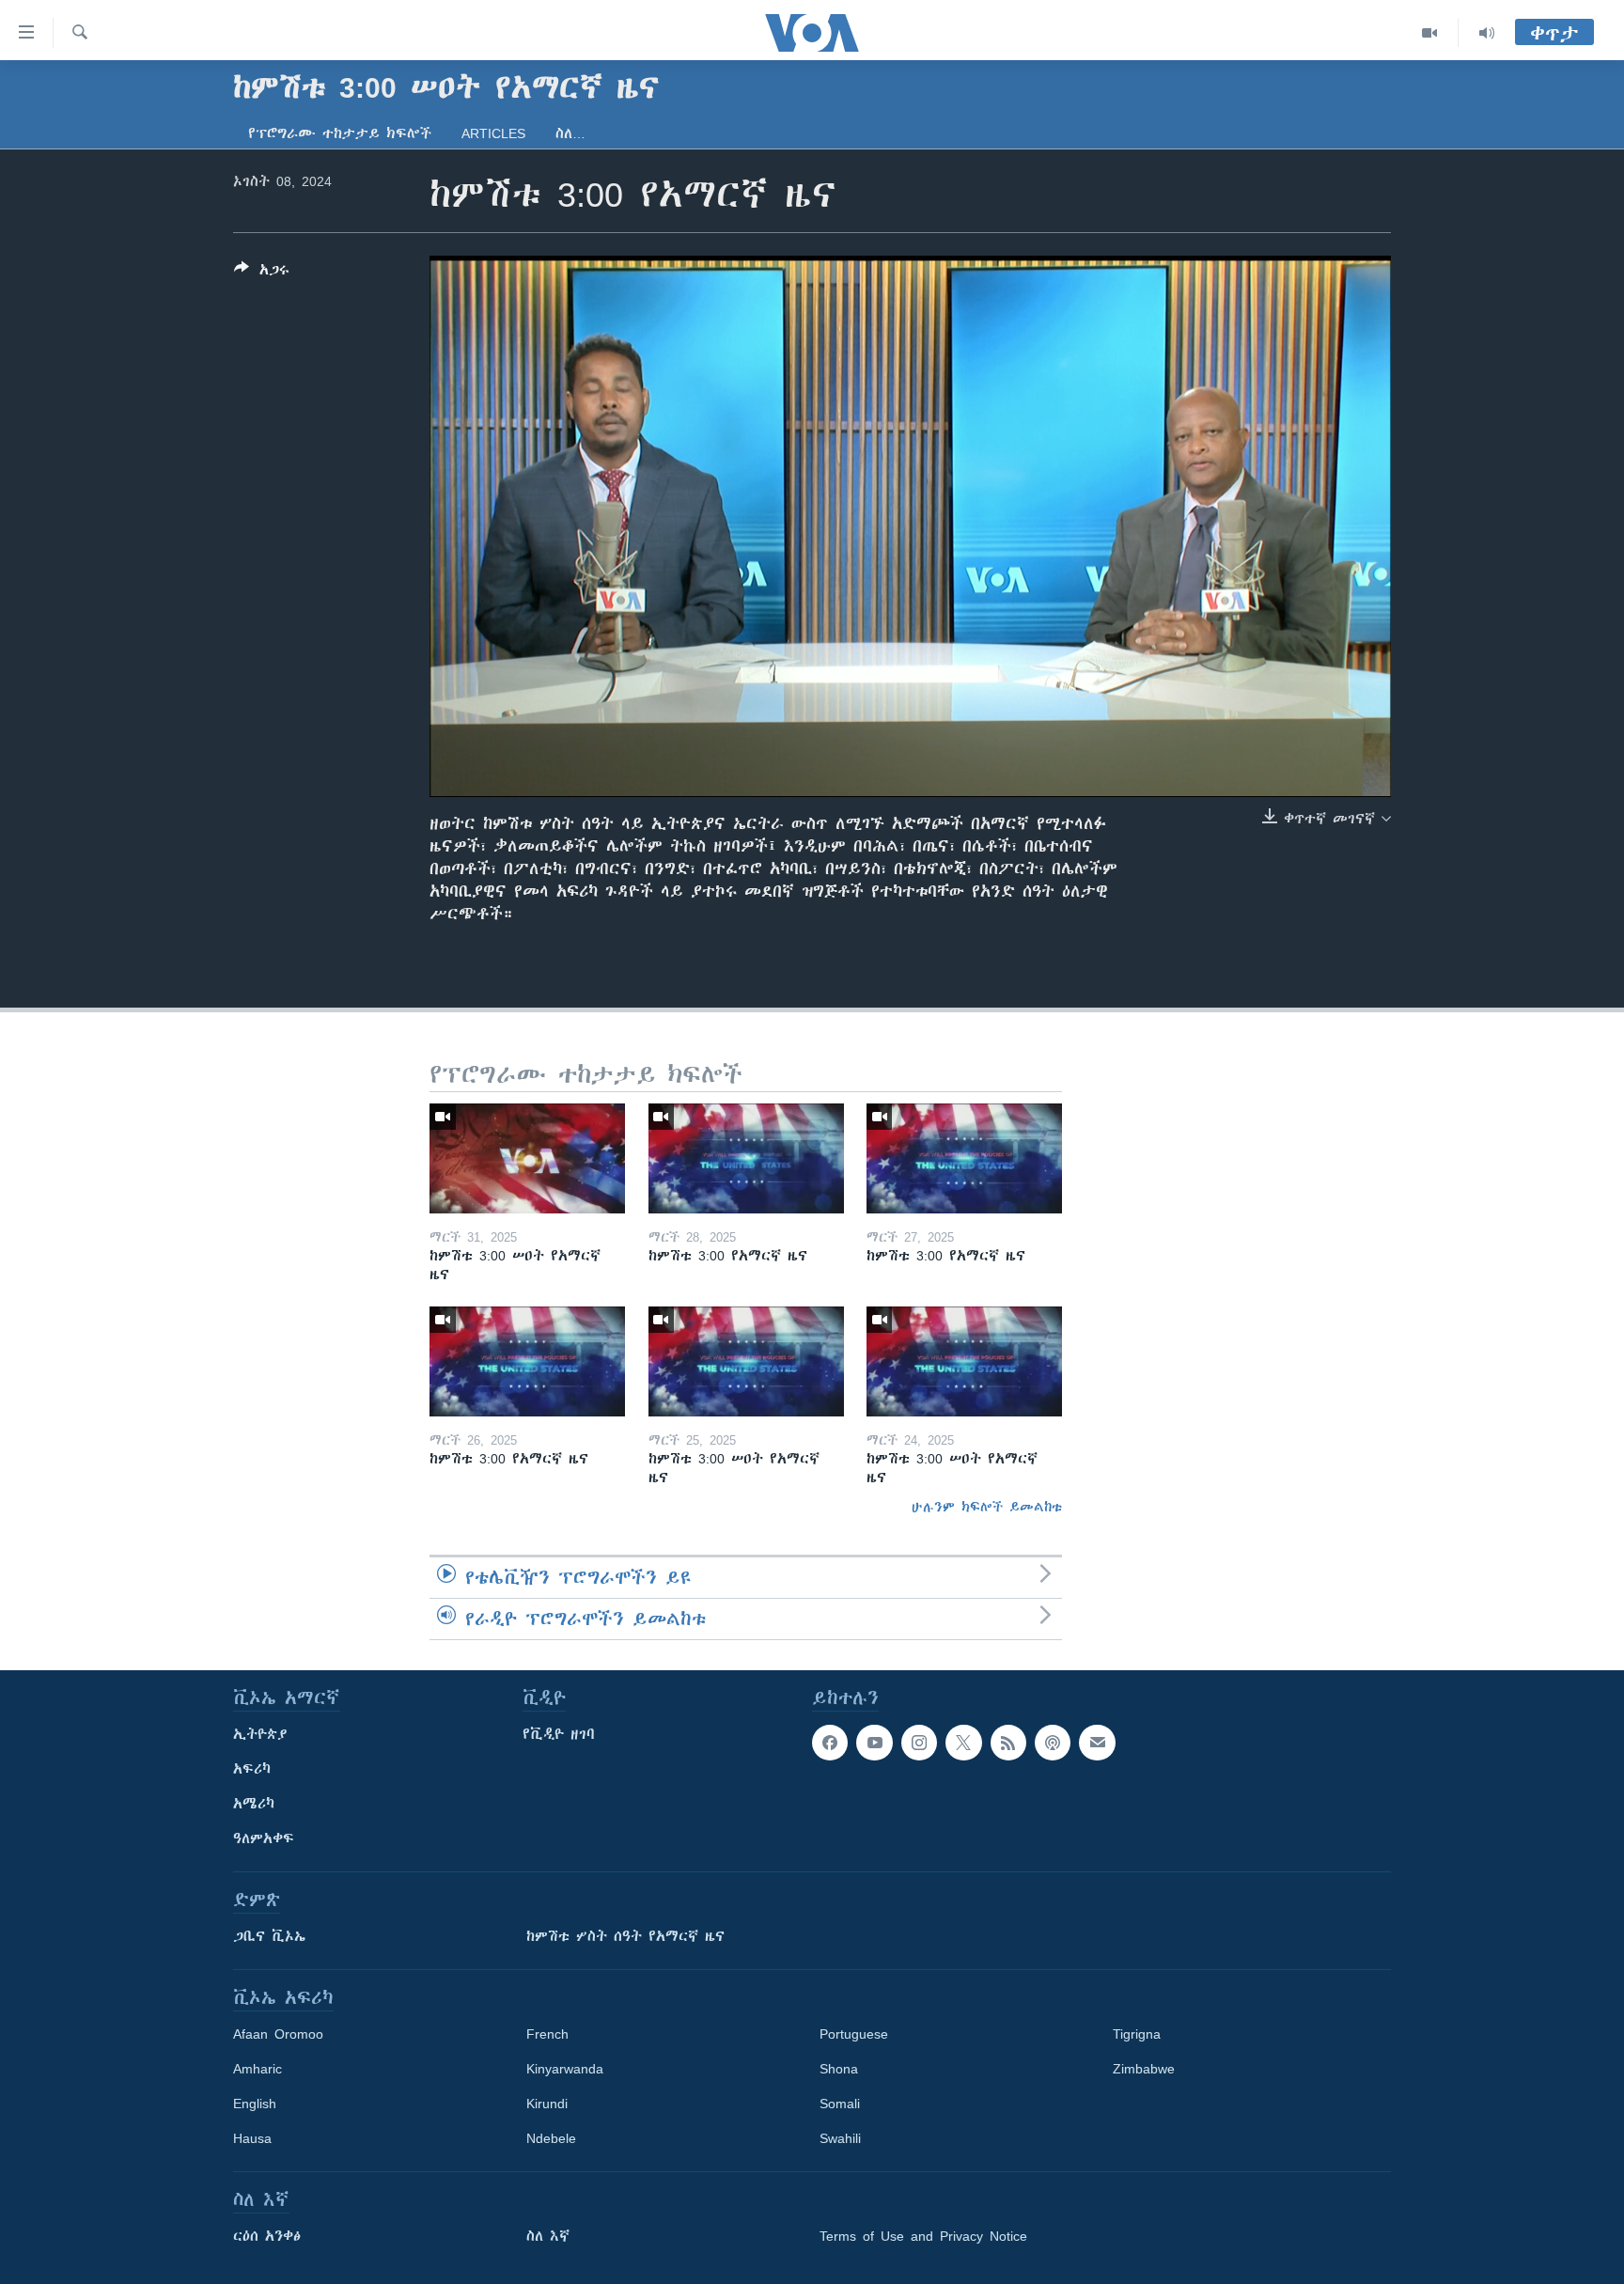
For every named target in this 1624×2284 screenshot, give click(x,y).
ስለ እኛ (548, 2236)
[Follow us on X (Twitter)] (963, 1743)
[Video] (1430, 33)
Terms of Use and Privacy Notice (923, 2236)
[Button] (262, 273)
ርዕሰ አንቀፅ (267, 2236)
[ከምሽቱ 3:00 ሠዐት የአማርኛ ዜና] (527, 1158)
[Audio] (1487, 33)
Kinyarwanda (565, 2069)
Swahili (840, 2138)
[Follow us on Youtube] (874, 1743)
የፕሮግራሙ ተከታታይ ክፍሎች (340, 133)
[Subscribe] (1097, 1743)
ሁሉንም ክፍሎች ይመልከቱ (987, 1507)
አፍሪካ (252, 1769)
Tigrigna (1137, 2034)
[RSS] (1008, 1743)
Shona (839, 2069)
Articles (493, 133)
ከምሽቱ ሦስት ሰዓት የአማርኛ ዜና (625, 1936)
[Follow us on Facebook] (830, 1743)
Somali (840, 2104)
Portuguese (854, 2034)
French (547, 2034)
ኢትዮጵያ (260, 1734)
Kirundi (547, 2104)
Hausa (252, 2138)
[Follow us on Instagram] (919, 1743)
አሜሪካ (254, 1804)
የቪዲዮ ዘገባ (559, 1734)
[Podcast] (1053, 1743)
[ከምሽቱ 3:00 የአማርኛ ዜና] (746, 1158)
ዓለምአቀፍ (264, 1838)
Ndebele (551, 2138)
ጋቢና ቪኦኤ (269, 1936)
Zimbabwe (1144, 2069)
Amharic (258, 2069)
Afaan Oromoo (278, 2034)
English (255, 2104)
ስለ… (570, 133)
